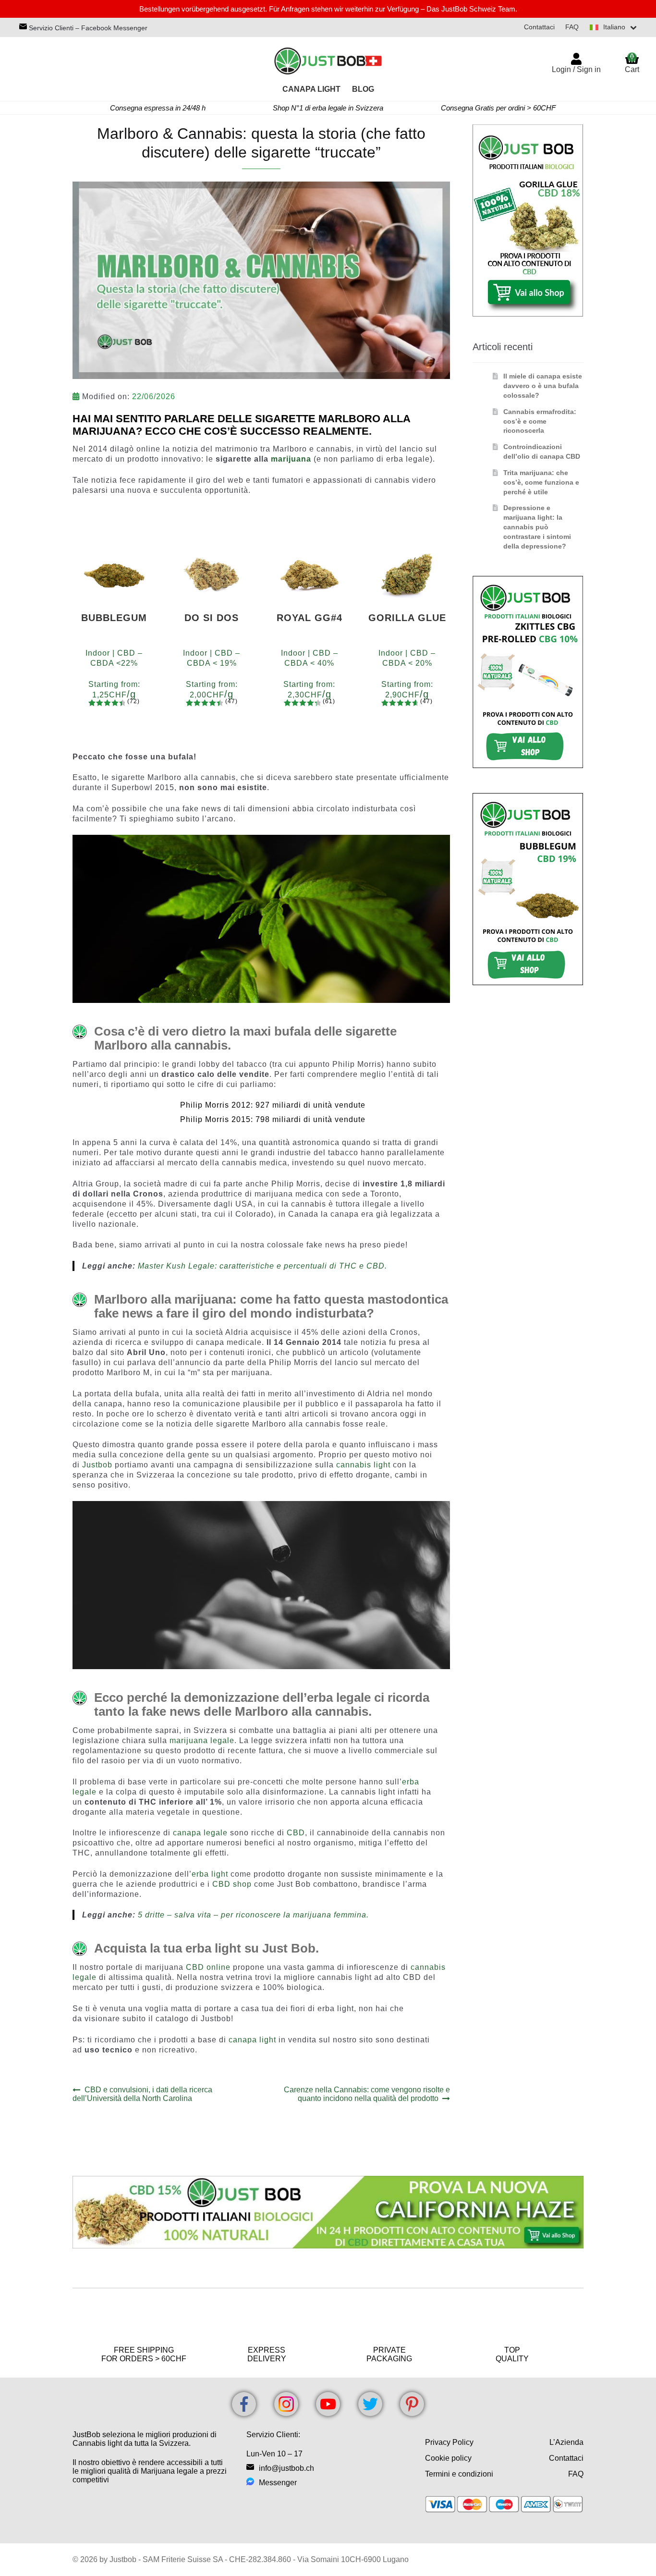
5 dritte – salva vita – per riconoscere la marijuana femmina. (253, 1915)
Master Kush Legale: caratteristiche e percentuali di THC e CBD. (262, 1266)
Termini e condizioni (459, 2474)
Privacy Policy (449, 2442)
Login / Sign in (576, 69)
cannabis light (363, 1465)
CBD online (208, 1967)
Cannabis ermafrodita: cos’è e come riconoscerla (540, 421)
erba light (210, 1874)
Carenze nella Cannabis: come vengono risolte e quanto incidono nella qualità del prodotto (367, 2094)
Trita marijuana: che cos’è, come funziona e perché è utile (541, 482)
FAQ (572, 27)
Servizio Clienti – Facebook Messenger (87, 28)
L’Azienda (566, 2442)
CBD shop (232, 1884)
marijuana (291, 459)
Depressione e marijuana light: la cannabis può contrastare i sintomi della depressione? (537, 527)
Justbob (97, 1465)
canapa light (252, 2040)
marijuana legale (202, 1740)
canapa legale (200, 1833)
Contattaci (539, 27)
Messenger (278, 2483)
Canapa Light (311, 89)
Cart (632, 63)
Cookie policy (448, 2458)
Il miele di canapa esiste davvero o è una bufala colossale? (543, 386)
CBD (296, 1833)
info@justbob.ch (286, 2468)
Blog (363, 89)
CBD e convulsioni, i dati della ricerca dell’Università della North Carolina (142, 2094)
